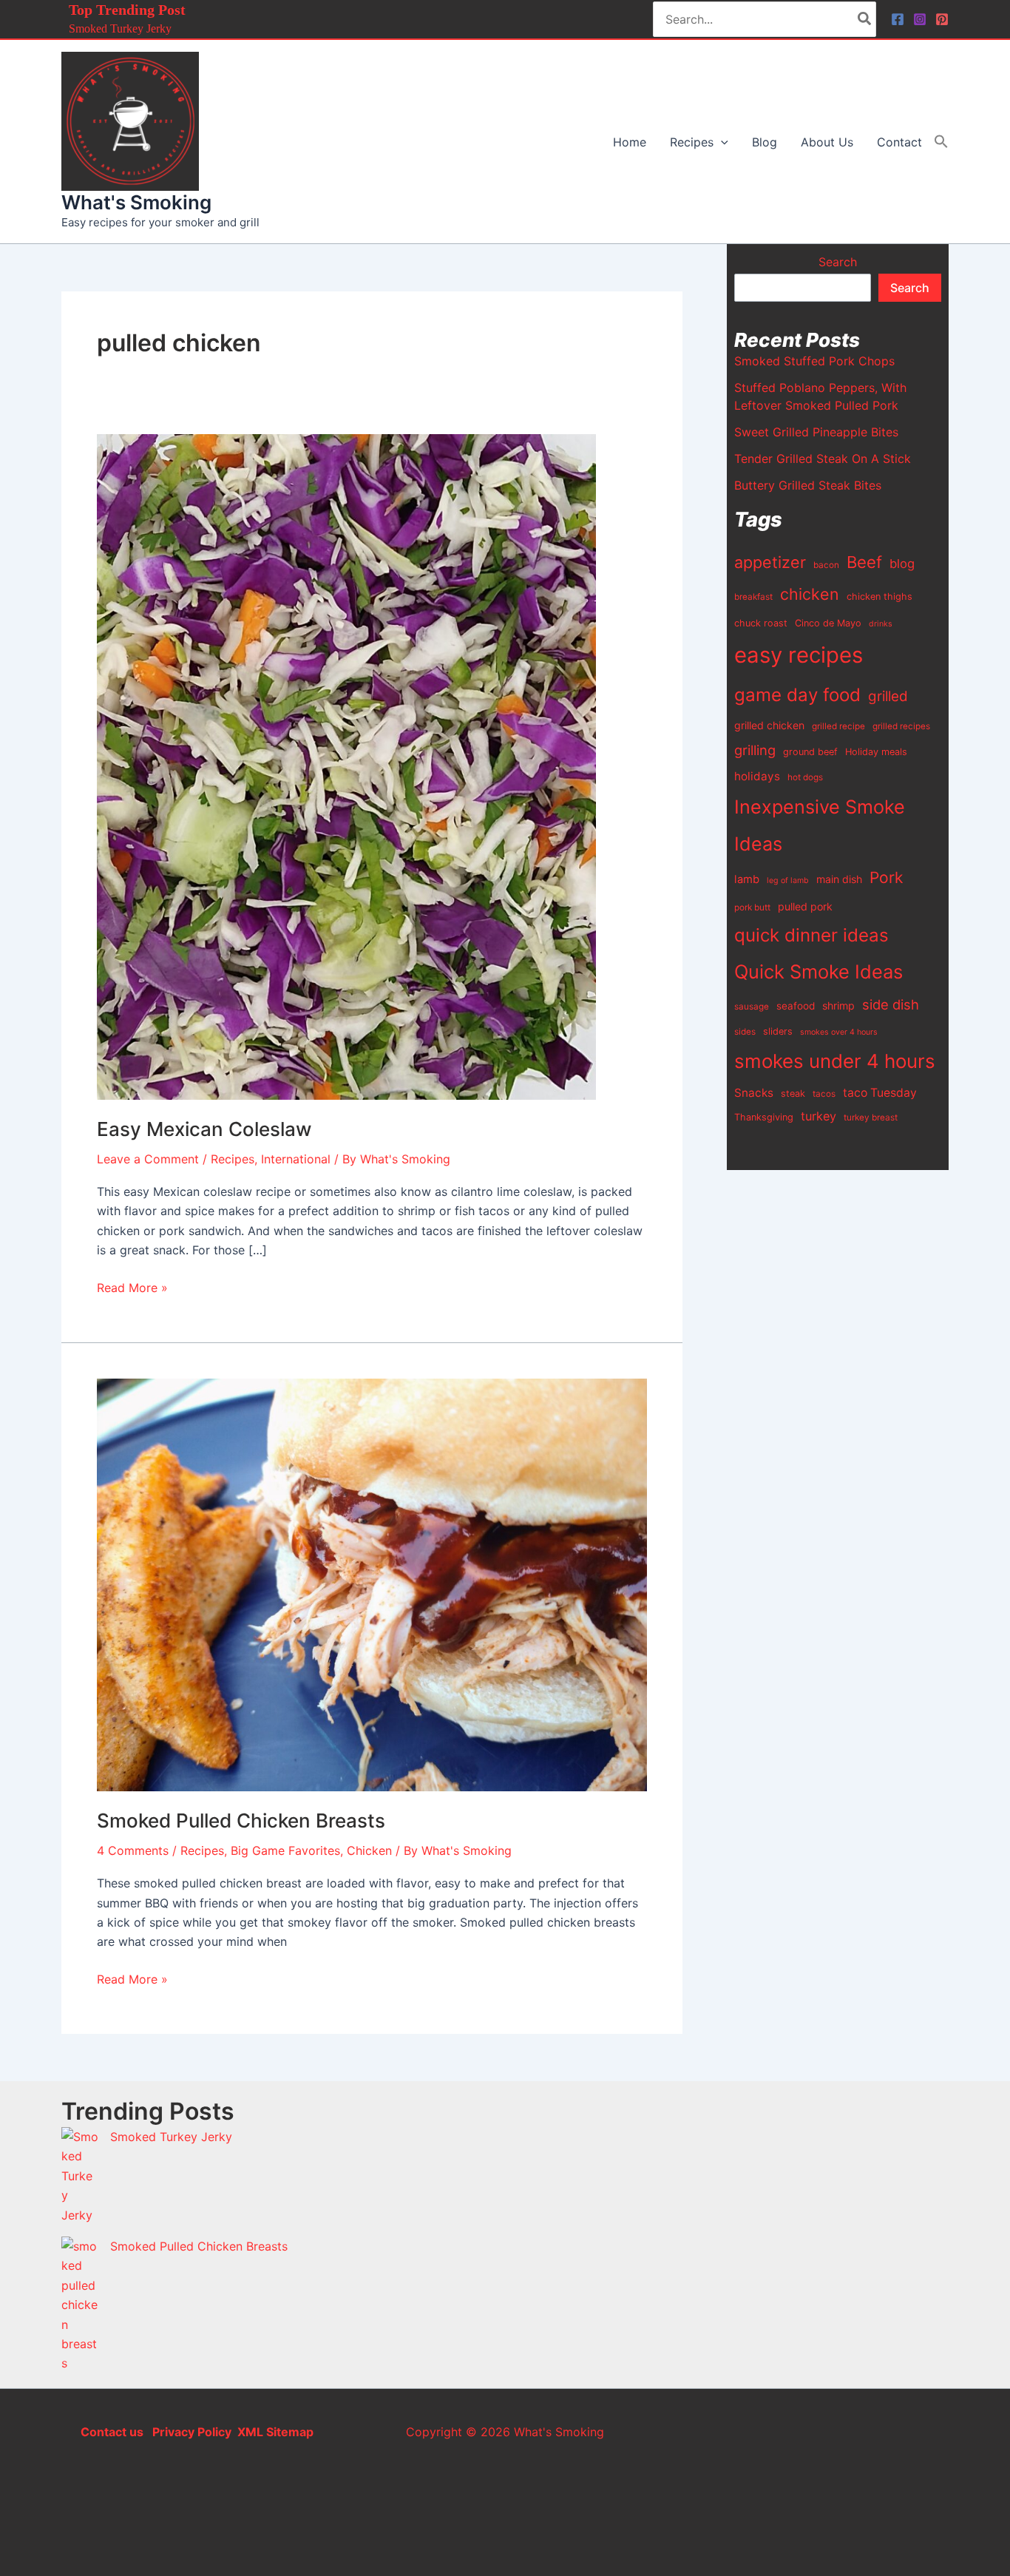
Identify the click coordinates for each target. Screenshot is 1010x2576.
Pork (886, 878)
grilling (755, 750)
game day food (797, 695)
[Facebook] (898, 19)
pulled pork (805, 906)
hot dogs (805, 777)
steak (793, 1093)
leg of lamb (788, 880)
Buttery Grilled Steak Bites (808, 485)
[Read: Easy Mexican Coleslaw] (346, 765)
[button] (721, 142)
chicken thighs (879, 596)
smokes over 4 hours (839, 1032)
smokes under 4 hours (835, 1061)
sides (745, 1032)
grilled (888, 696)
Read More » (132, 1287)
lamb (747, 879)
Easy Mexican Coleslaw (204, 1129)
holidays (757, 776)
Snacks (754, 1093)
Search (838, 262)
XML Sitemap (275, 2432)
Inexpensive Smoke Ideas (820, 825)
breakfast (753, 597)
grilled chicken (769, 725)
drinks (881, 624)
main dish (839, 879)
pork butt (752, 907)
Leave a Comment (148, 1159)
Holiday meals (876, 752)
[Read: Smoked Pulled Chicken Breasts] (372, 1583)
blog (902, 564)
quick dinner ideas (811, 935)
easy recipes (799, 655)
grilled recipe (838, 726)
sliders (778, 1031)
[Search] (865, 19)
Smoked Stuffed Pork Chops (814, 361)
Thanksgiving (764, 1117)
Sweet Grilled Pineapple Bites (816, 432)
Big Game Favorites (285, 1850)
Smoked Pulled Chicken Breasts (241, 1821)
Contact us (112, 2432)
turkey (818, 1116)
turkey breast (871, 1118)
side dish (891, 1004)
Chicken (369, 1850)
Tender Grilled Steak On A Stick (823, 459)
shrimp (838, 1005)
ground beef (810, 752)
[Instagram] (920, 19)
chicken (810, 594)
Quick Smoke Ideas (818, 971)
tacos (824, 1094)
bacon (826, 565)
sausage (752, 1007)
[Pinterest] (942, 19)
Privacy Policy (190, 2432)
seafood (796, 1006)
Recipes (233, 1159)
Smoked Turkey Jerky (120, 28)
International (296, 1159)
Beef (864, 562)
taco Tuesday (880, 1093)
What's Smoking (136, 202)
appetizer (770, 562)
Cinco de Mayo (828, 623)
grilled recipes (901, 726)
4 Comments (133, 1850)
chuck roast (761, 623)
